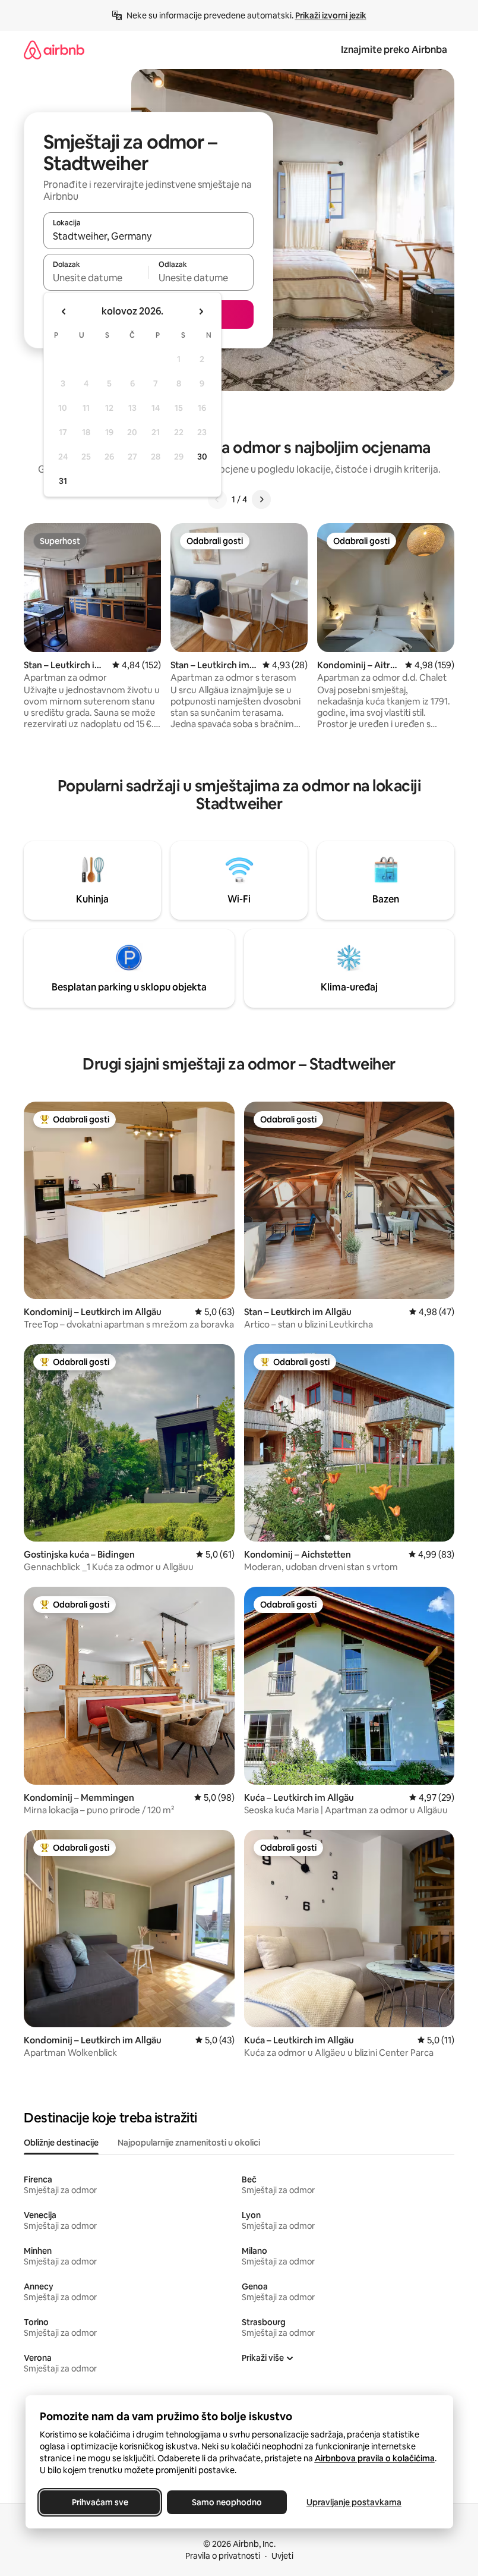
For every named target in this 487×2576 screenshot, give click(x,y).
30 (202, 457)
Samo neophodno (227, 2502)
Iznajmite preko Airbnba (394, 50)
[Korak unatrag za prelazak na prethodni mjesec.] (64, 312)
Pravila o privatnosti (223, 2556)
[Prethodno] (217, 499)
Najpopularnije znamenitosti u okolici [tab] (189, 2143)
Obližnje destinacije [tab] (61, 2143)
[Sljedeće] (261, 499)
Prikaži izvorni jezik (331, 15)
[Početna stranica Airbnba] (54, 50)
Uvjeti (282, 2556)
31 (63, 481)
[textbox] (96, 278)
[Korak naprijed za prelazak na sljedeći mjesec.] (201, 312)
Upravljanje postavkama (354, 2502)
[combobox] (148, 236)
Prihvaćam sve (99, 2502)
